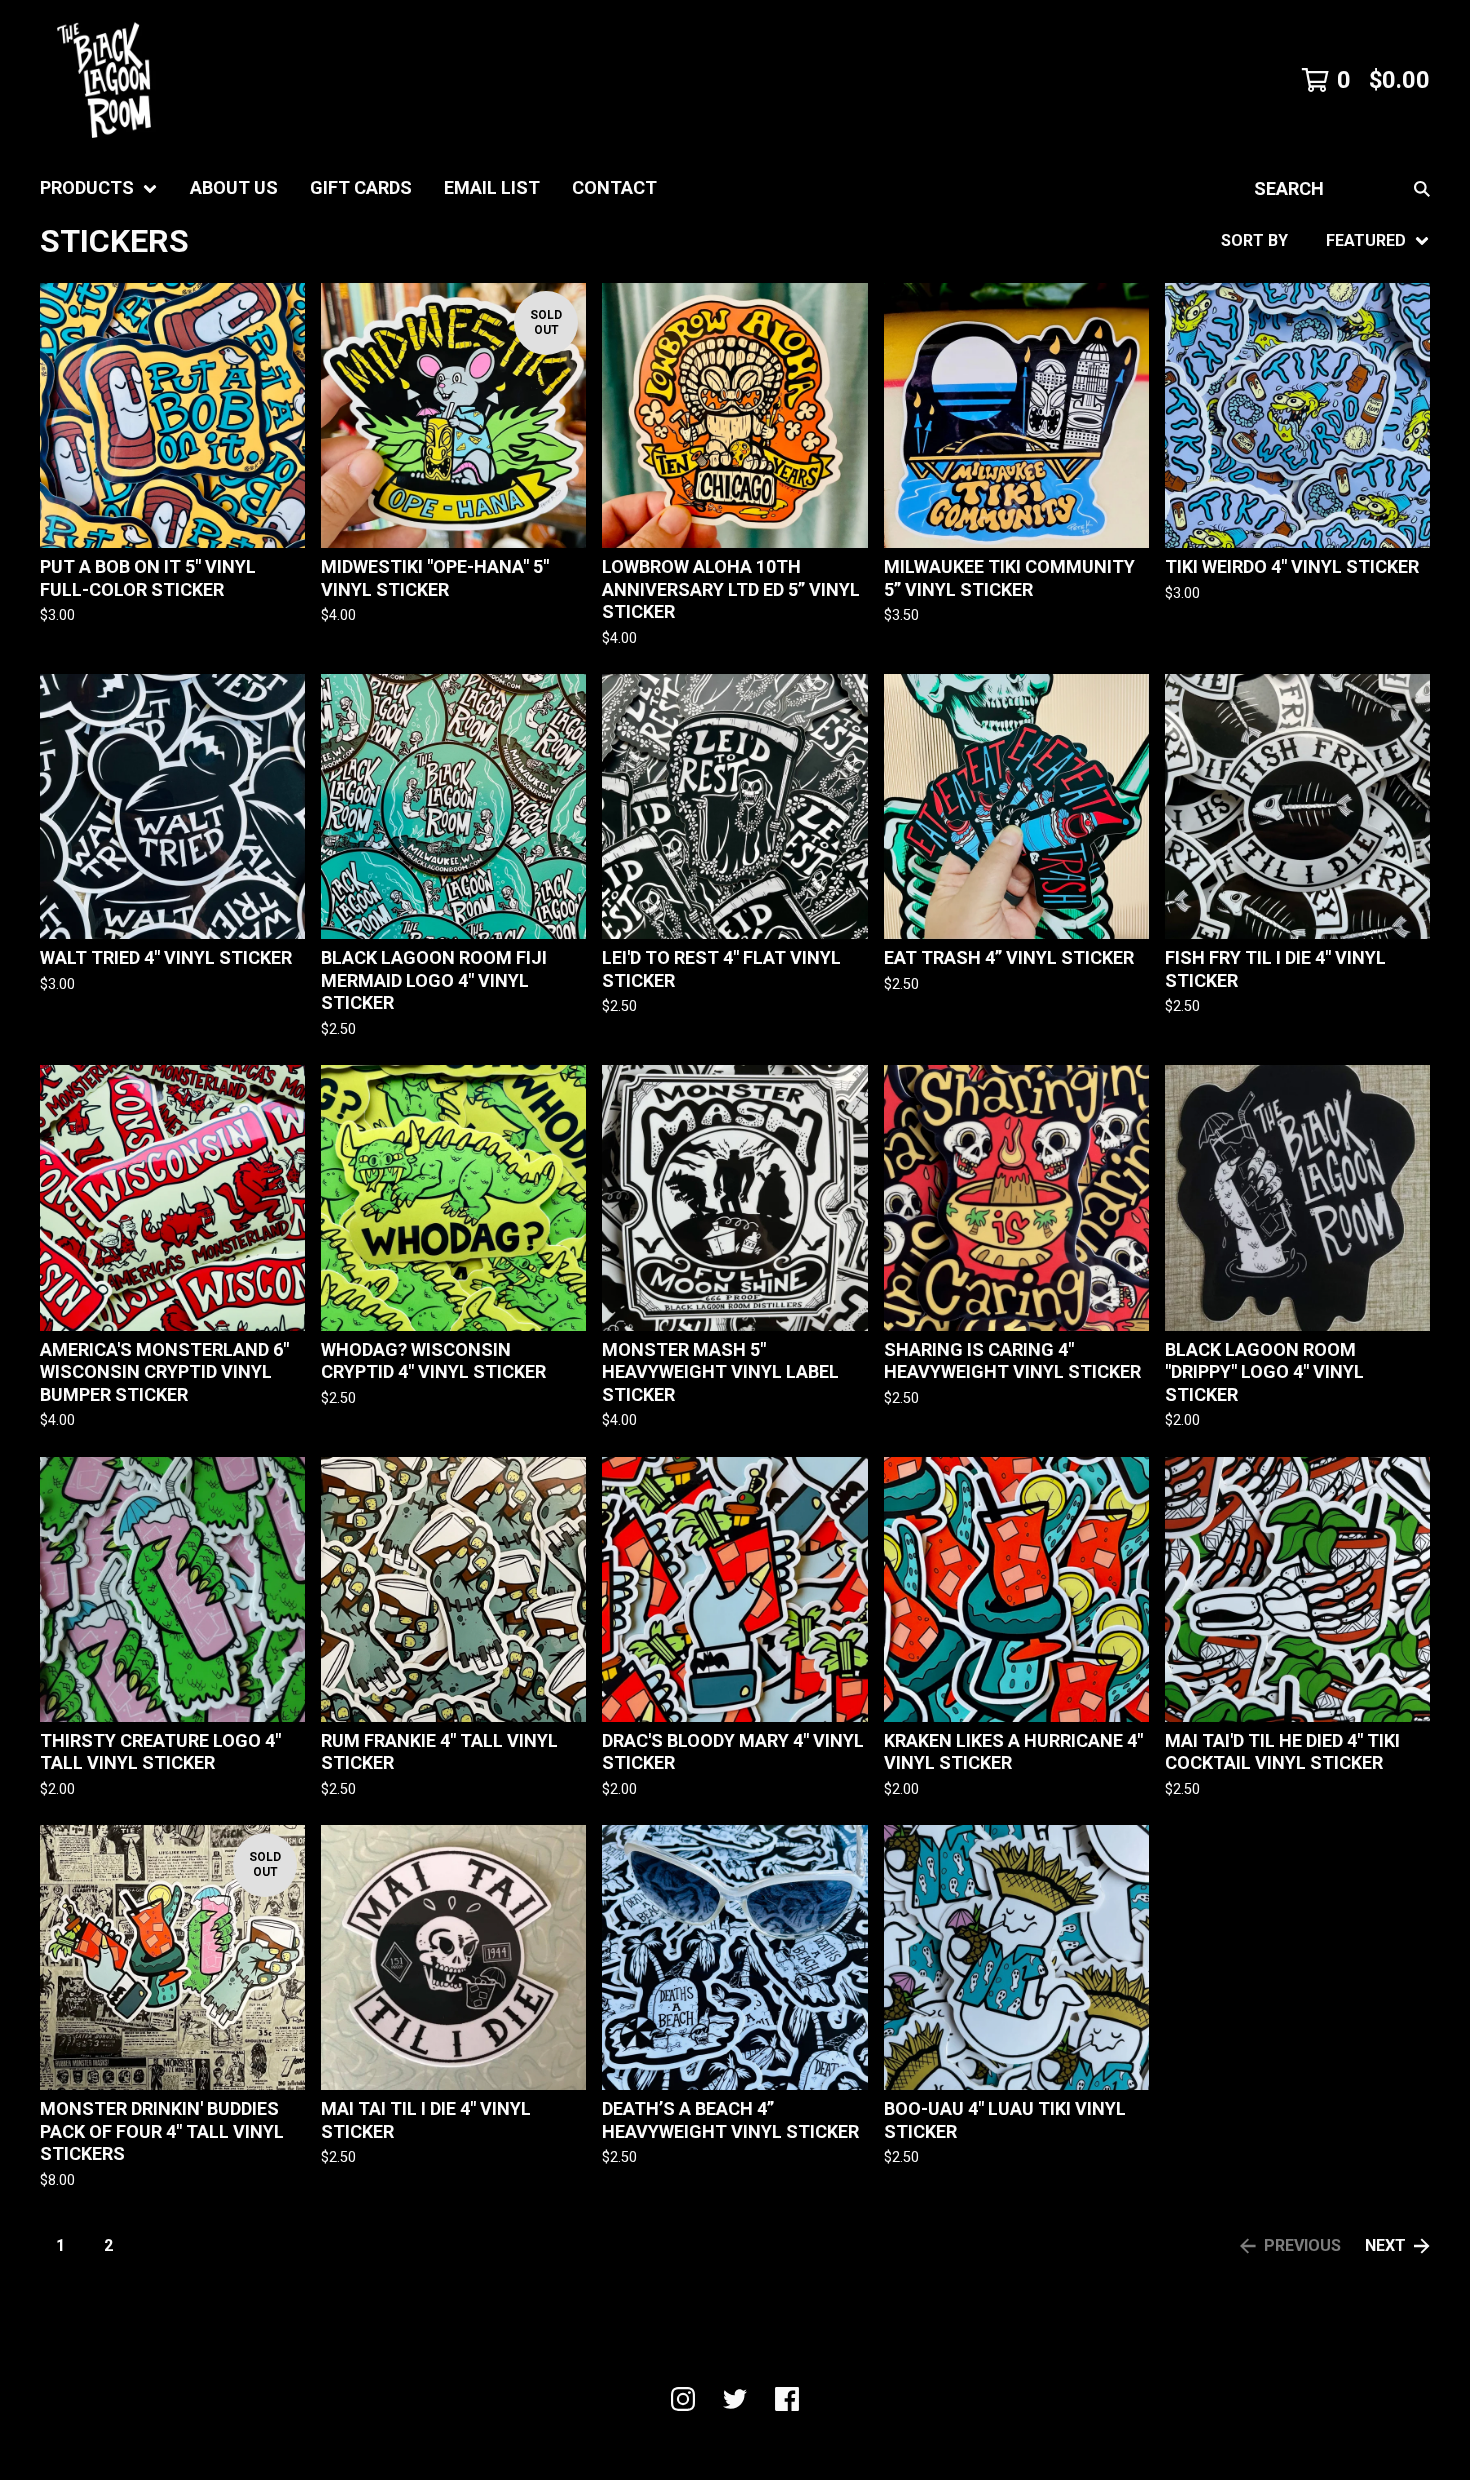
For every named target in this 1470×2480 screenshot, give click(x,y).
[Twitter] (735, 2399)
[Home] (104, 80)
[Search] (1422, 188)
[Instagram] (683, 2399)
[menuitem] (99, 188)
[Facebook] (787, 2399)
